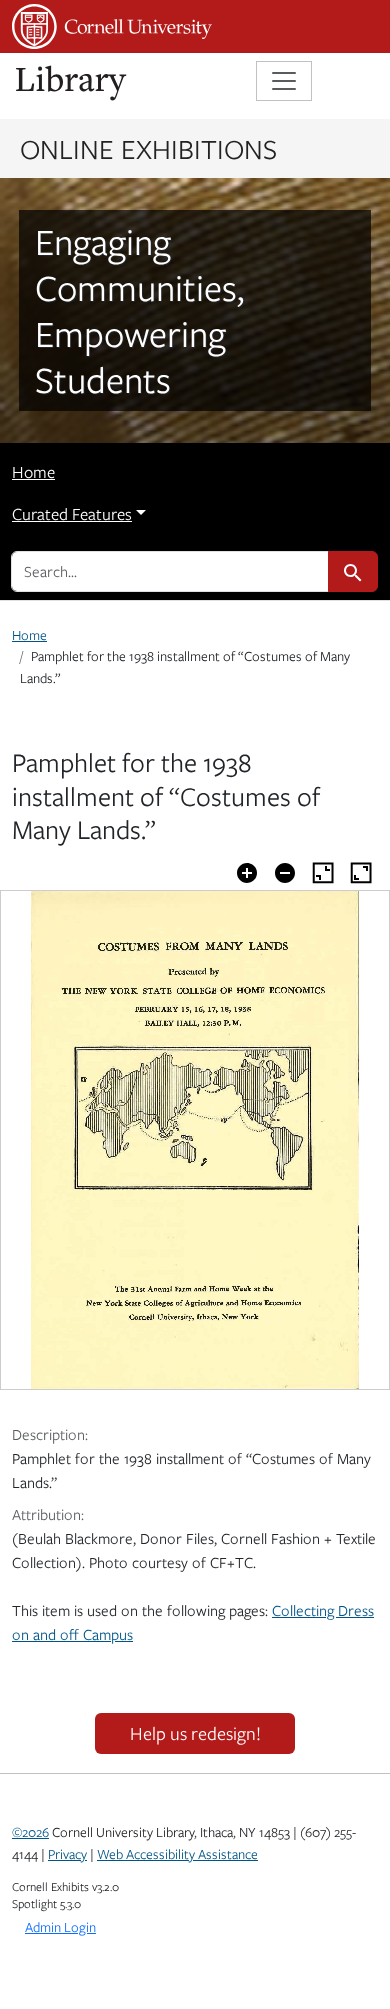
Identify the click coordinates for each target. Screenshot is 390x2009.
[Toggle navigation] (284, 81)
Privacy (67, 1854)
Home (33, 472)
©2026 (30, 1832)
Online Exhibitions (148, 148)
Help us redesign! (195, 1733)
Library (72, 83)
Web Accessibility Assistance (177, 1854)
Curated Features (72, 514)
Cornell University (112, 26)
